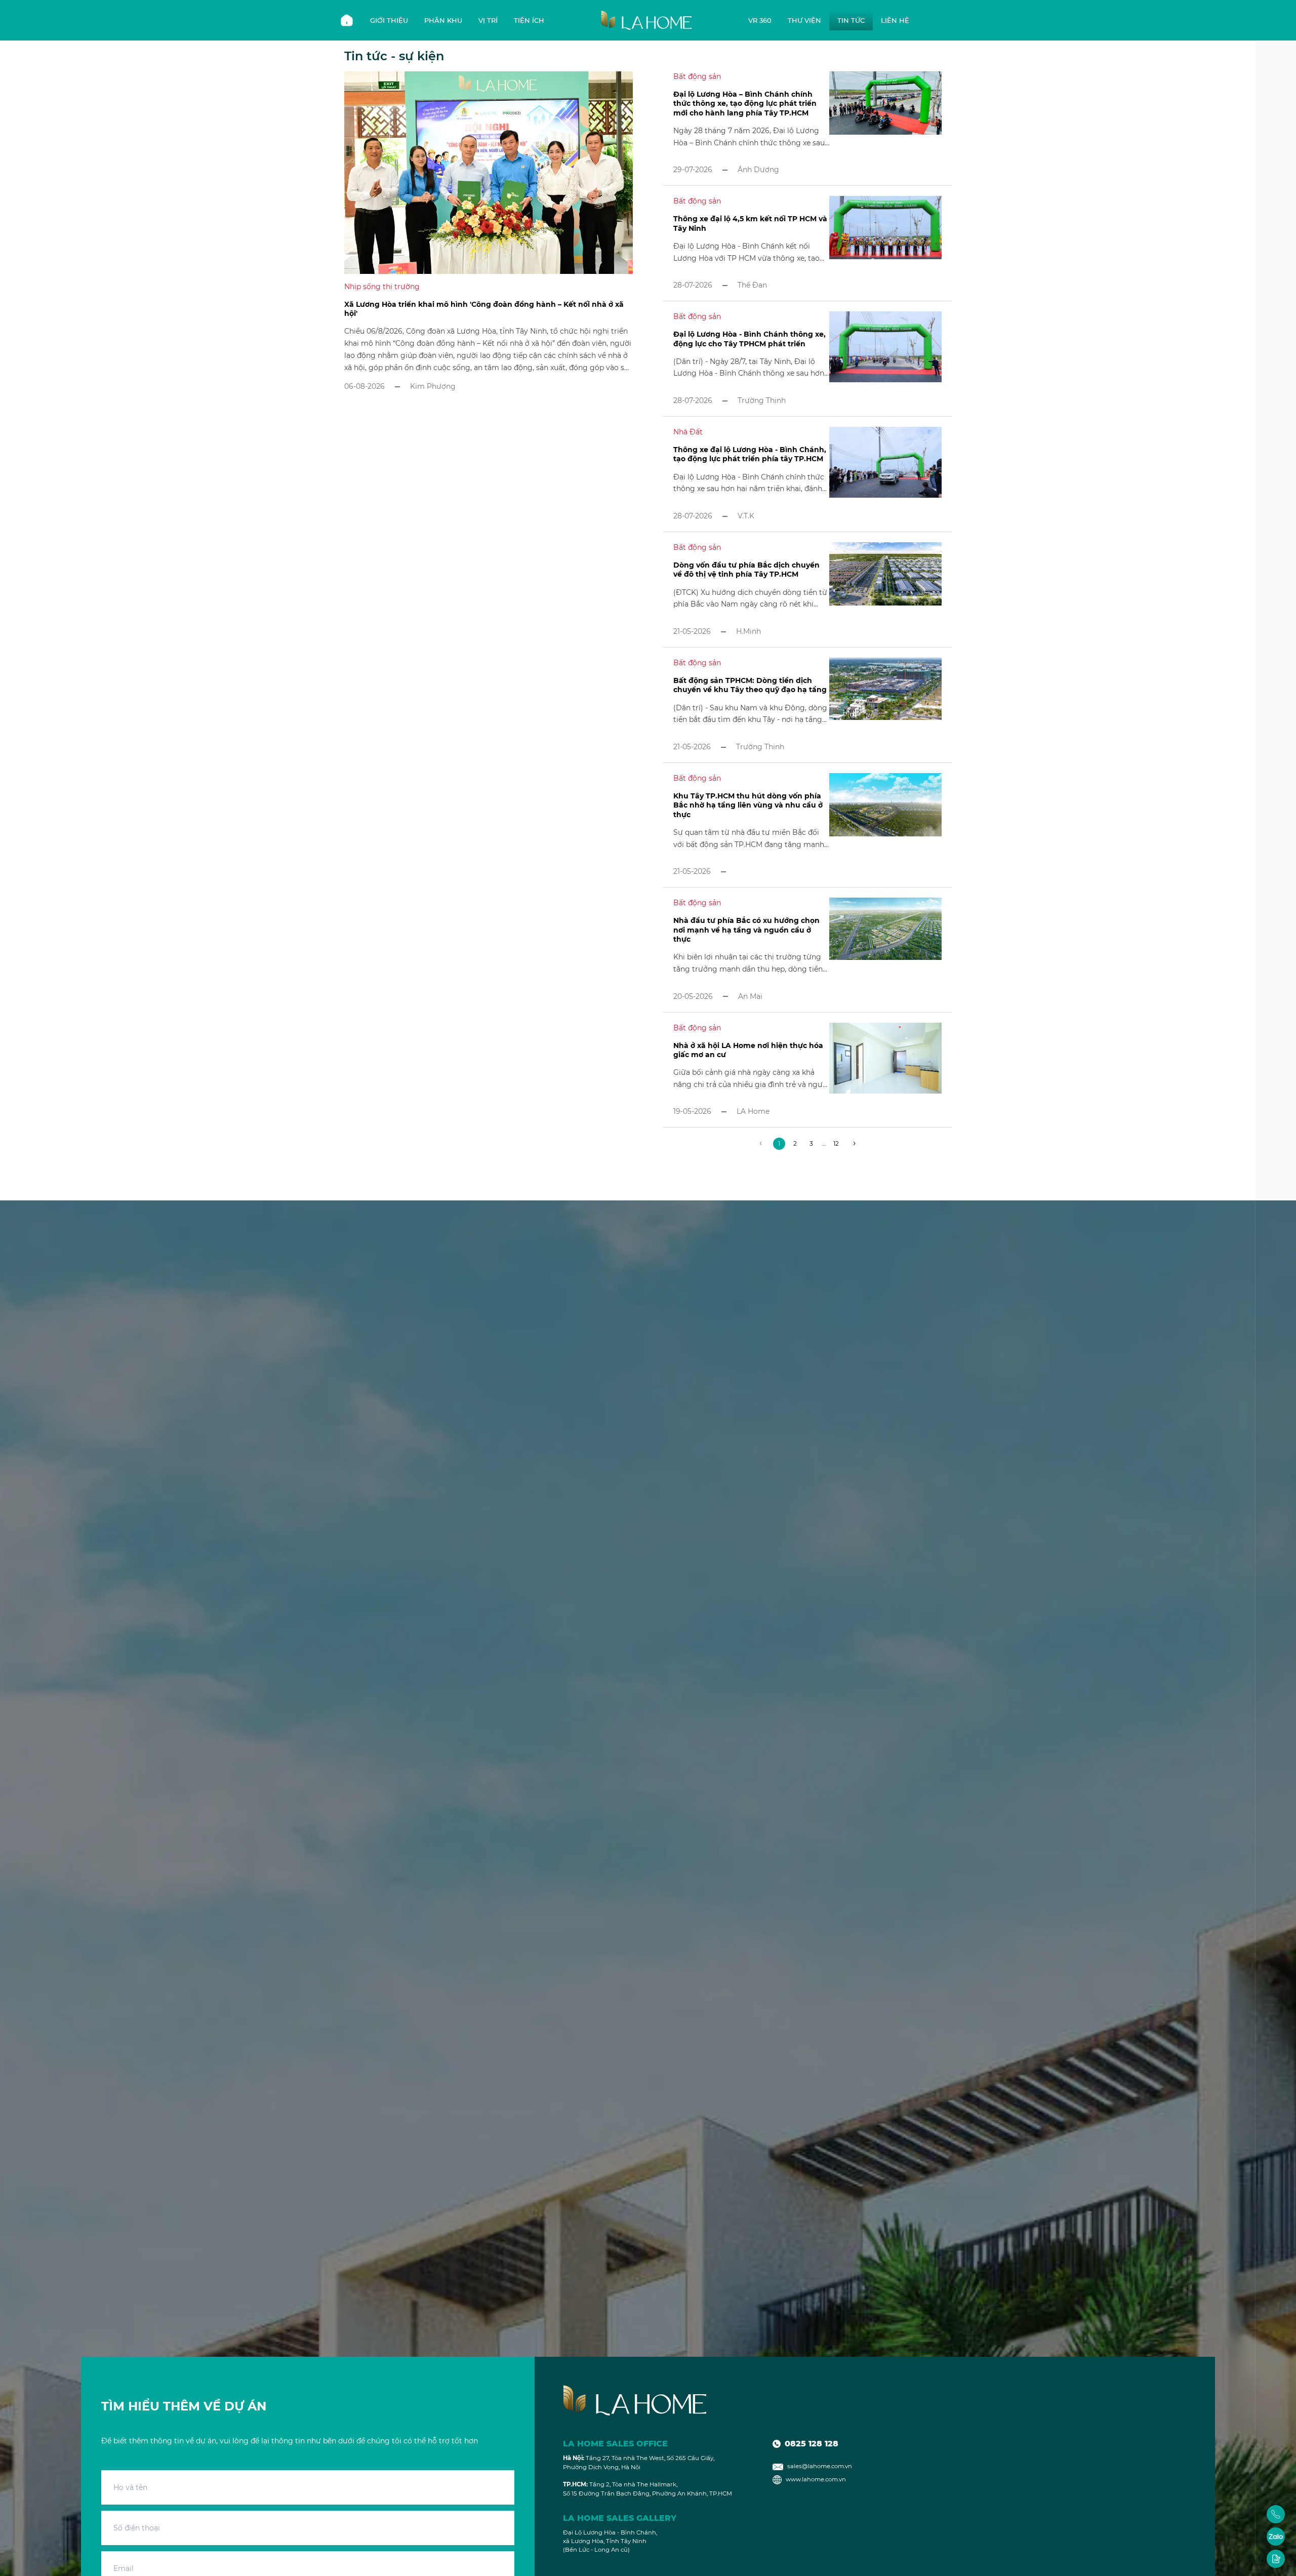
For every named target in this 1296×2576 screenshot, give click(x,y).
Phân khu (443, 20)
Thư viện (804, 20)
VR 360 (760, 20)
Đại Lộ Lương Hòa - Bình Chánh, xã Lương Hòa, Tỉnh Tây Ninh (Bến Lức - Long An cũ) (610, 2541)
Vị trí (488, 20)
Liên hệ (895, 20)
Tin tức (851, 20)
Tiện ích (529, 20)
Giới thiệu (389, 20)
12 (836, 1143)
